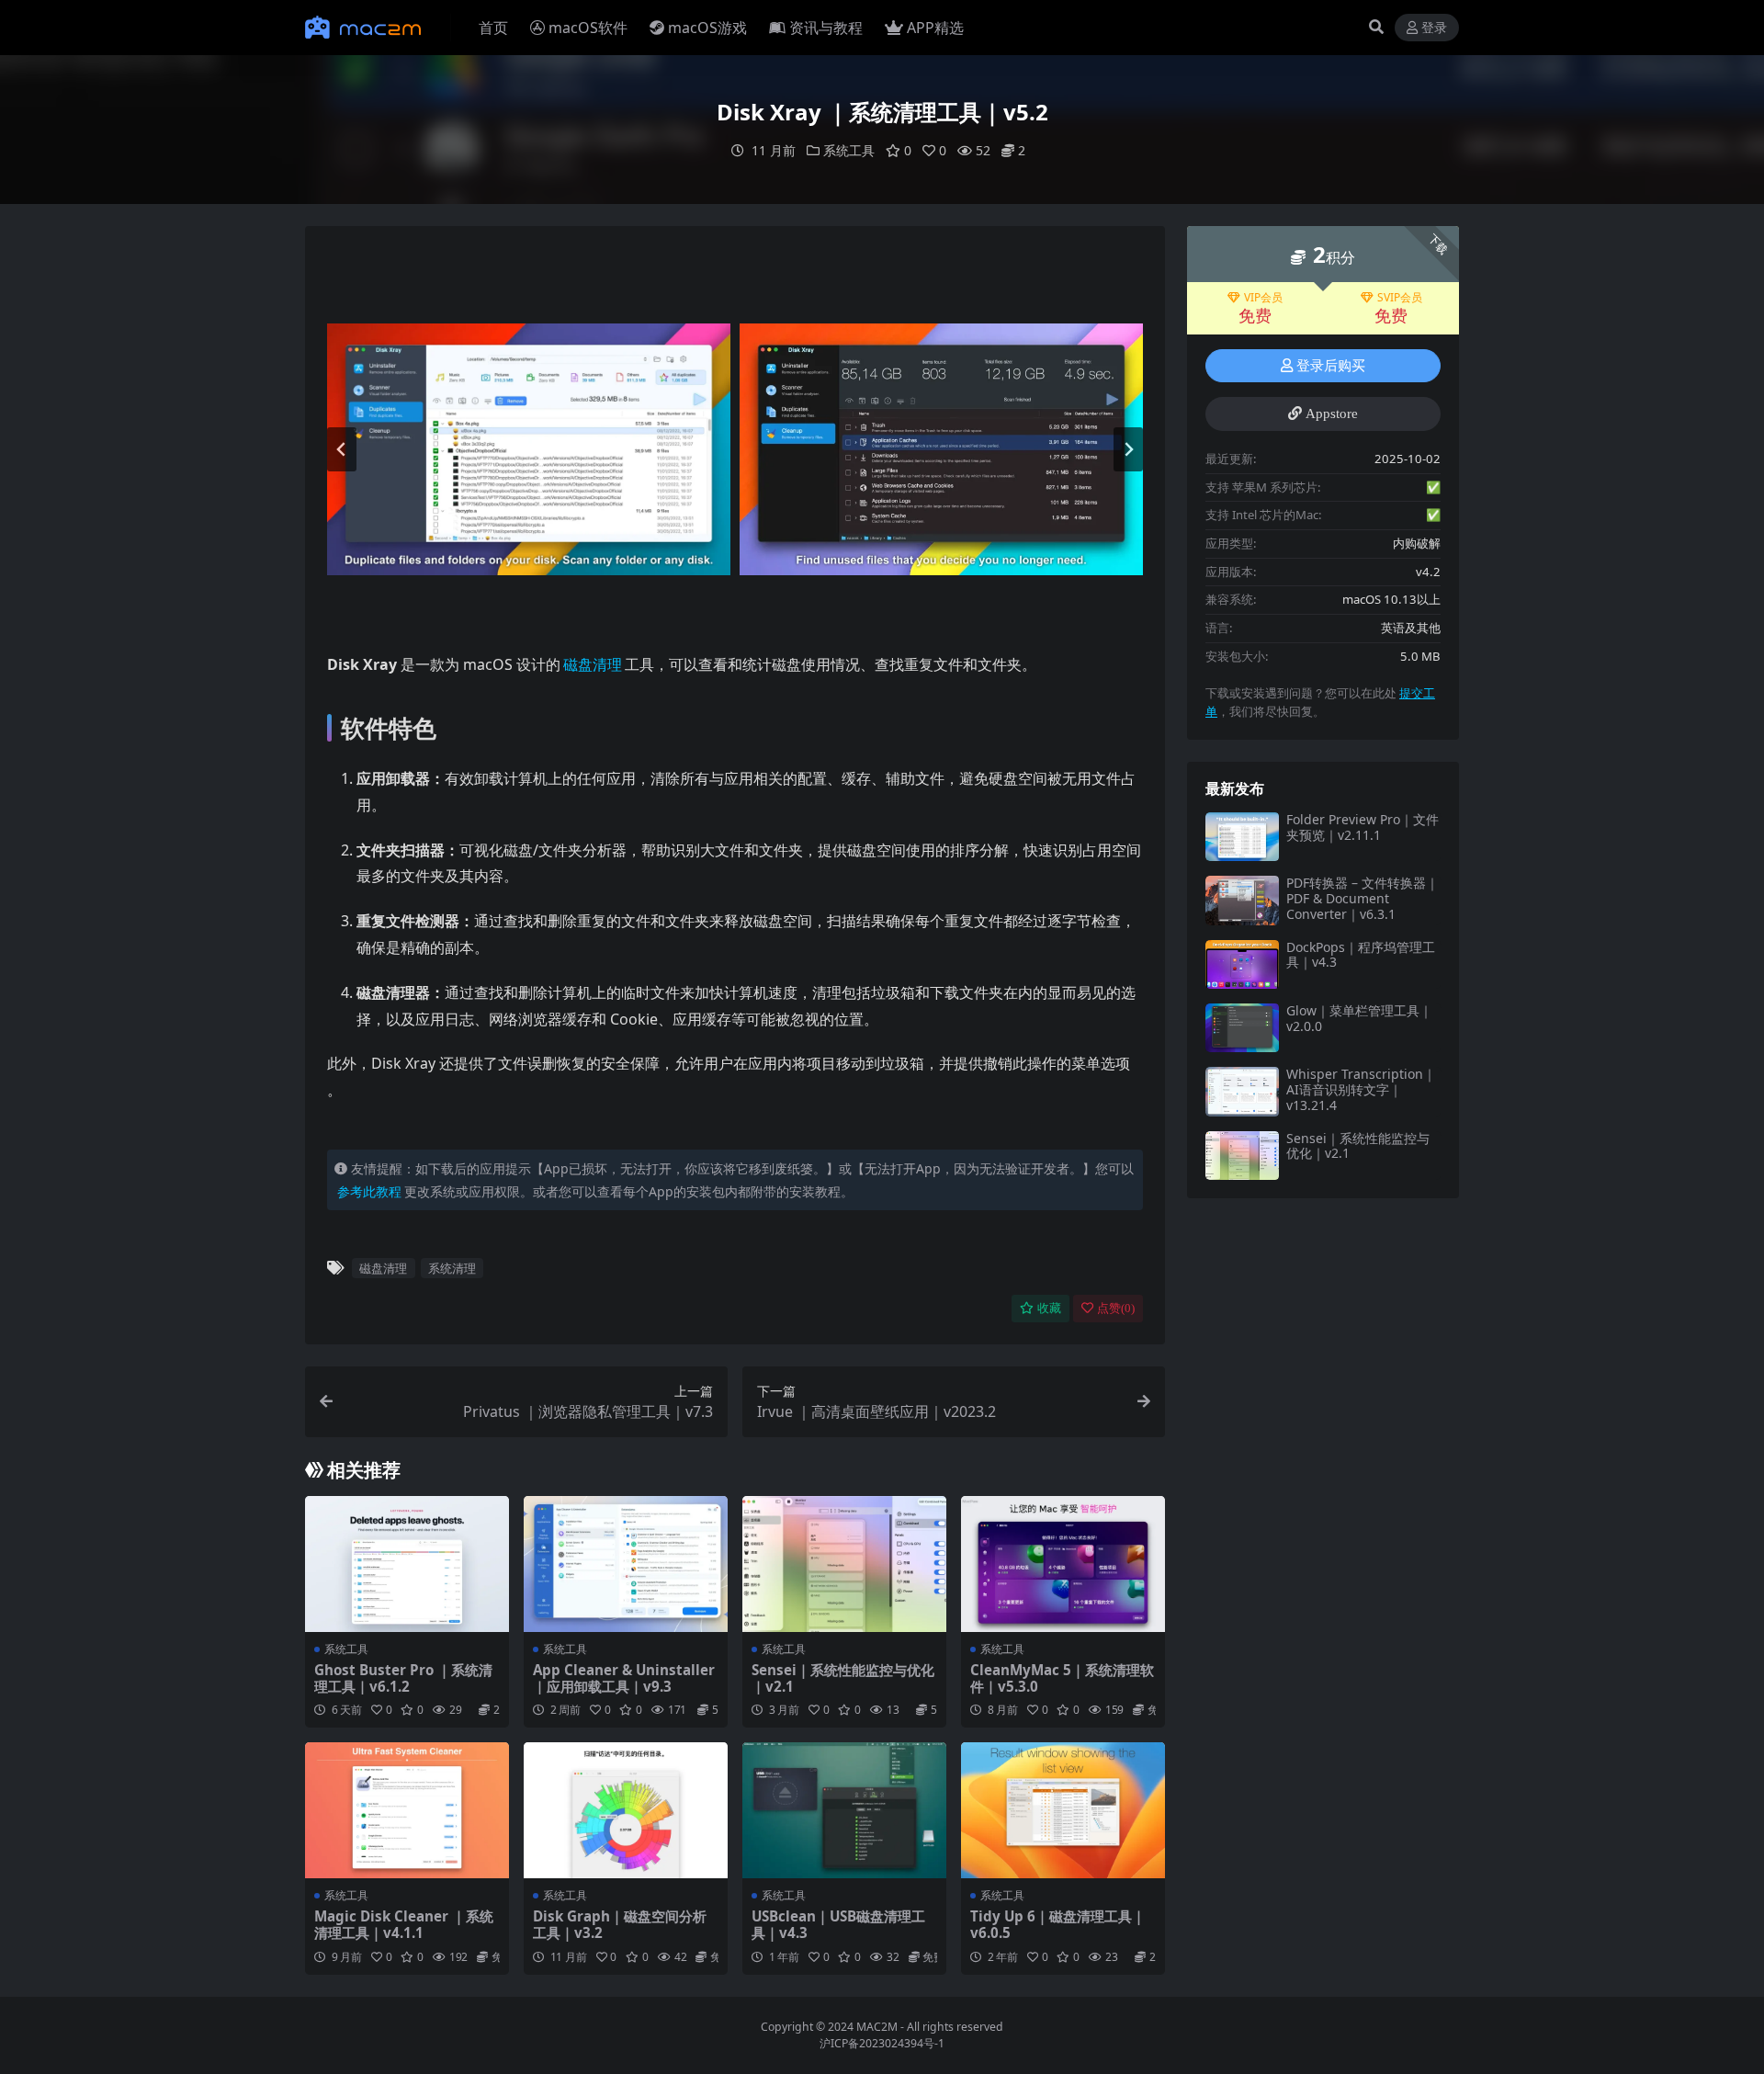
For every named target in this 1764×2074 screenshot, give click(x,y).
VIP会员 (1263, 298)
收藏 (1049, 1308)
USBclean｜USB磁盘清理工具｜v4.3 (838, 1924)
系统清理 (452, 1268)
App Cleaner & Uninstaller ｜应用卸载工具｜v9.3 (624, 1678)
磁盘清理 (593, 664)
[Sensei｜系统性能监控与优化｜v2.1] (844, 1564)
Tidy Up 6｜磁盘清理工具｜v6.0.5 (1058, 1924)
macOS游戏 (707, 28)
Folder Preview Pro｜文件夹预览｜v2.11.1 (1363, 827)
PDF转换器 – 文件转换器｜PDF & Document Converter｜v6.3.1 (1363, 898)
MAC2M (877, 2027)
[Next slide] (1128, 449)
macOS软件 (588, 28)
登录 (1434, 28)
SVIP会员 (1400, 298)
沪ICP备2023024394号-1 (882, 2043)
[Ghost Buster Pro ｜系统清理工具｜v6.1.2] (407, 1564)
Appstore (1332, 414)
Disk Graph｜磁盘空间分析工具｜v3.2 (620, 1924)
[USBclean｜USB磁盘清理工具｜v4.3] (844, 1810)
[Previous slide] (342, 449)
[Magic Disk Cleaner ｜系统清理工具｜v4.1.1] (407, 1810)
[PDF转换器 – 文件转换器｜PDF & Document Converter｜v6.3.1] (1242, 900)
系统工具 (849, 150)
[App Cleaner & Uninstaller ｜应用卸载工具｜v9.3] (626, 1564)
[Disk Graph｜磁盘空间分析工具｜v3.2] (626, 1810)
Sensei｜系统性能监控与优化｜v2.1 (843, 1678)
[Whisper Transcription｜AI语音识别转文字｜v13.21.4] (1242, 1091)
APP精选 (935, 28)
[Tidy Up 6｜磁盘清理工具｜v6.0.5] (1063, 1810)
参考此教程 (369, 1191)
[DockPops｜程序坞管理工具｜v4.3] (1242, 964)
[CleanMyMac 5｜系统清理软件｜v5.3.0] (1063, 1564)
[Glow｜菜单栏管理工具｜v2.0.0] (1242, 1028)
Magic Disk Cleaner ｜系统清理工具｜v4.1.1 (404, 1924)
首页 (493, 28)
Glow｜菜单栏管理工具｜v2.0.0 (1359, 1018)
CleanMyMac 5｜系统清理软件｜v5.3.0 (1062, 1678)
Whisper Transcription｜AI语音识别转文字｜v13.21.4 (1361, 1089)
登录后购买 (1331, 366)
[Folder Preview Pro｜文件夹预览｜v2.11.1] (1242, 837)
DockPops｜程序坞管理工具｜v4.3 (1361, 955)
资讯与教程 (826, 28)
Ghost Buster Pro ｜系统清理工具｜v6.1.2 (403, 1678)
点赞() (1116, 1308)
